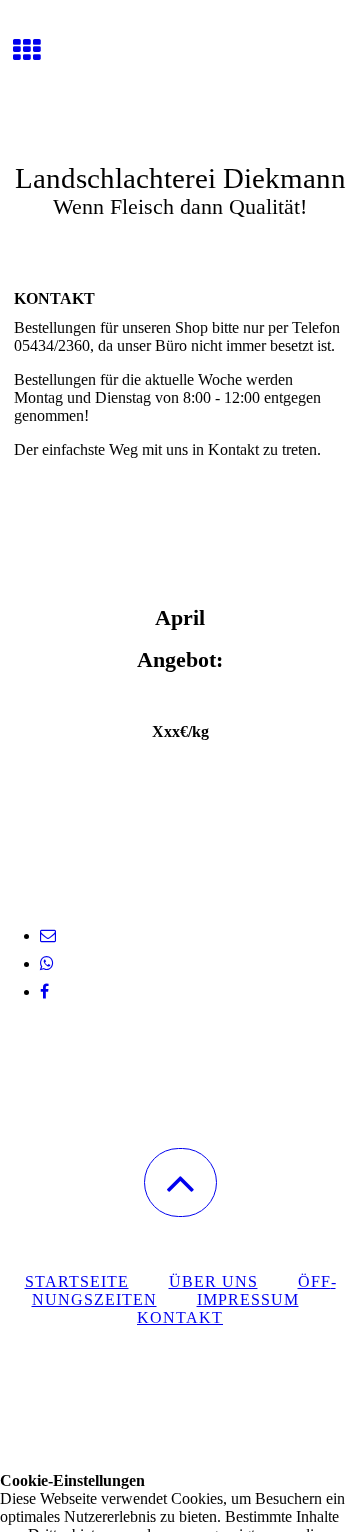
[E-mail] (48, 935)
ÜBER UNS (213, 1281)
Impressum (248, 1299)
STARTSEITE (77, 1281)
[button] (180, 1182)
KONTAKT (180, 1317)
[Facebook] (44, 991)
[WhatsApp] (47, 963)
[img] (180, 75)
